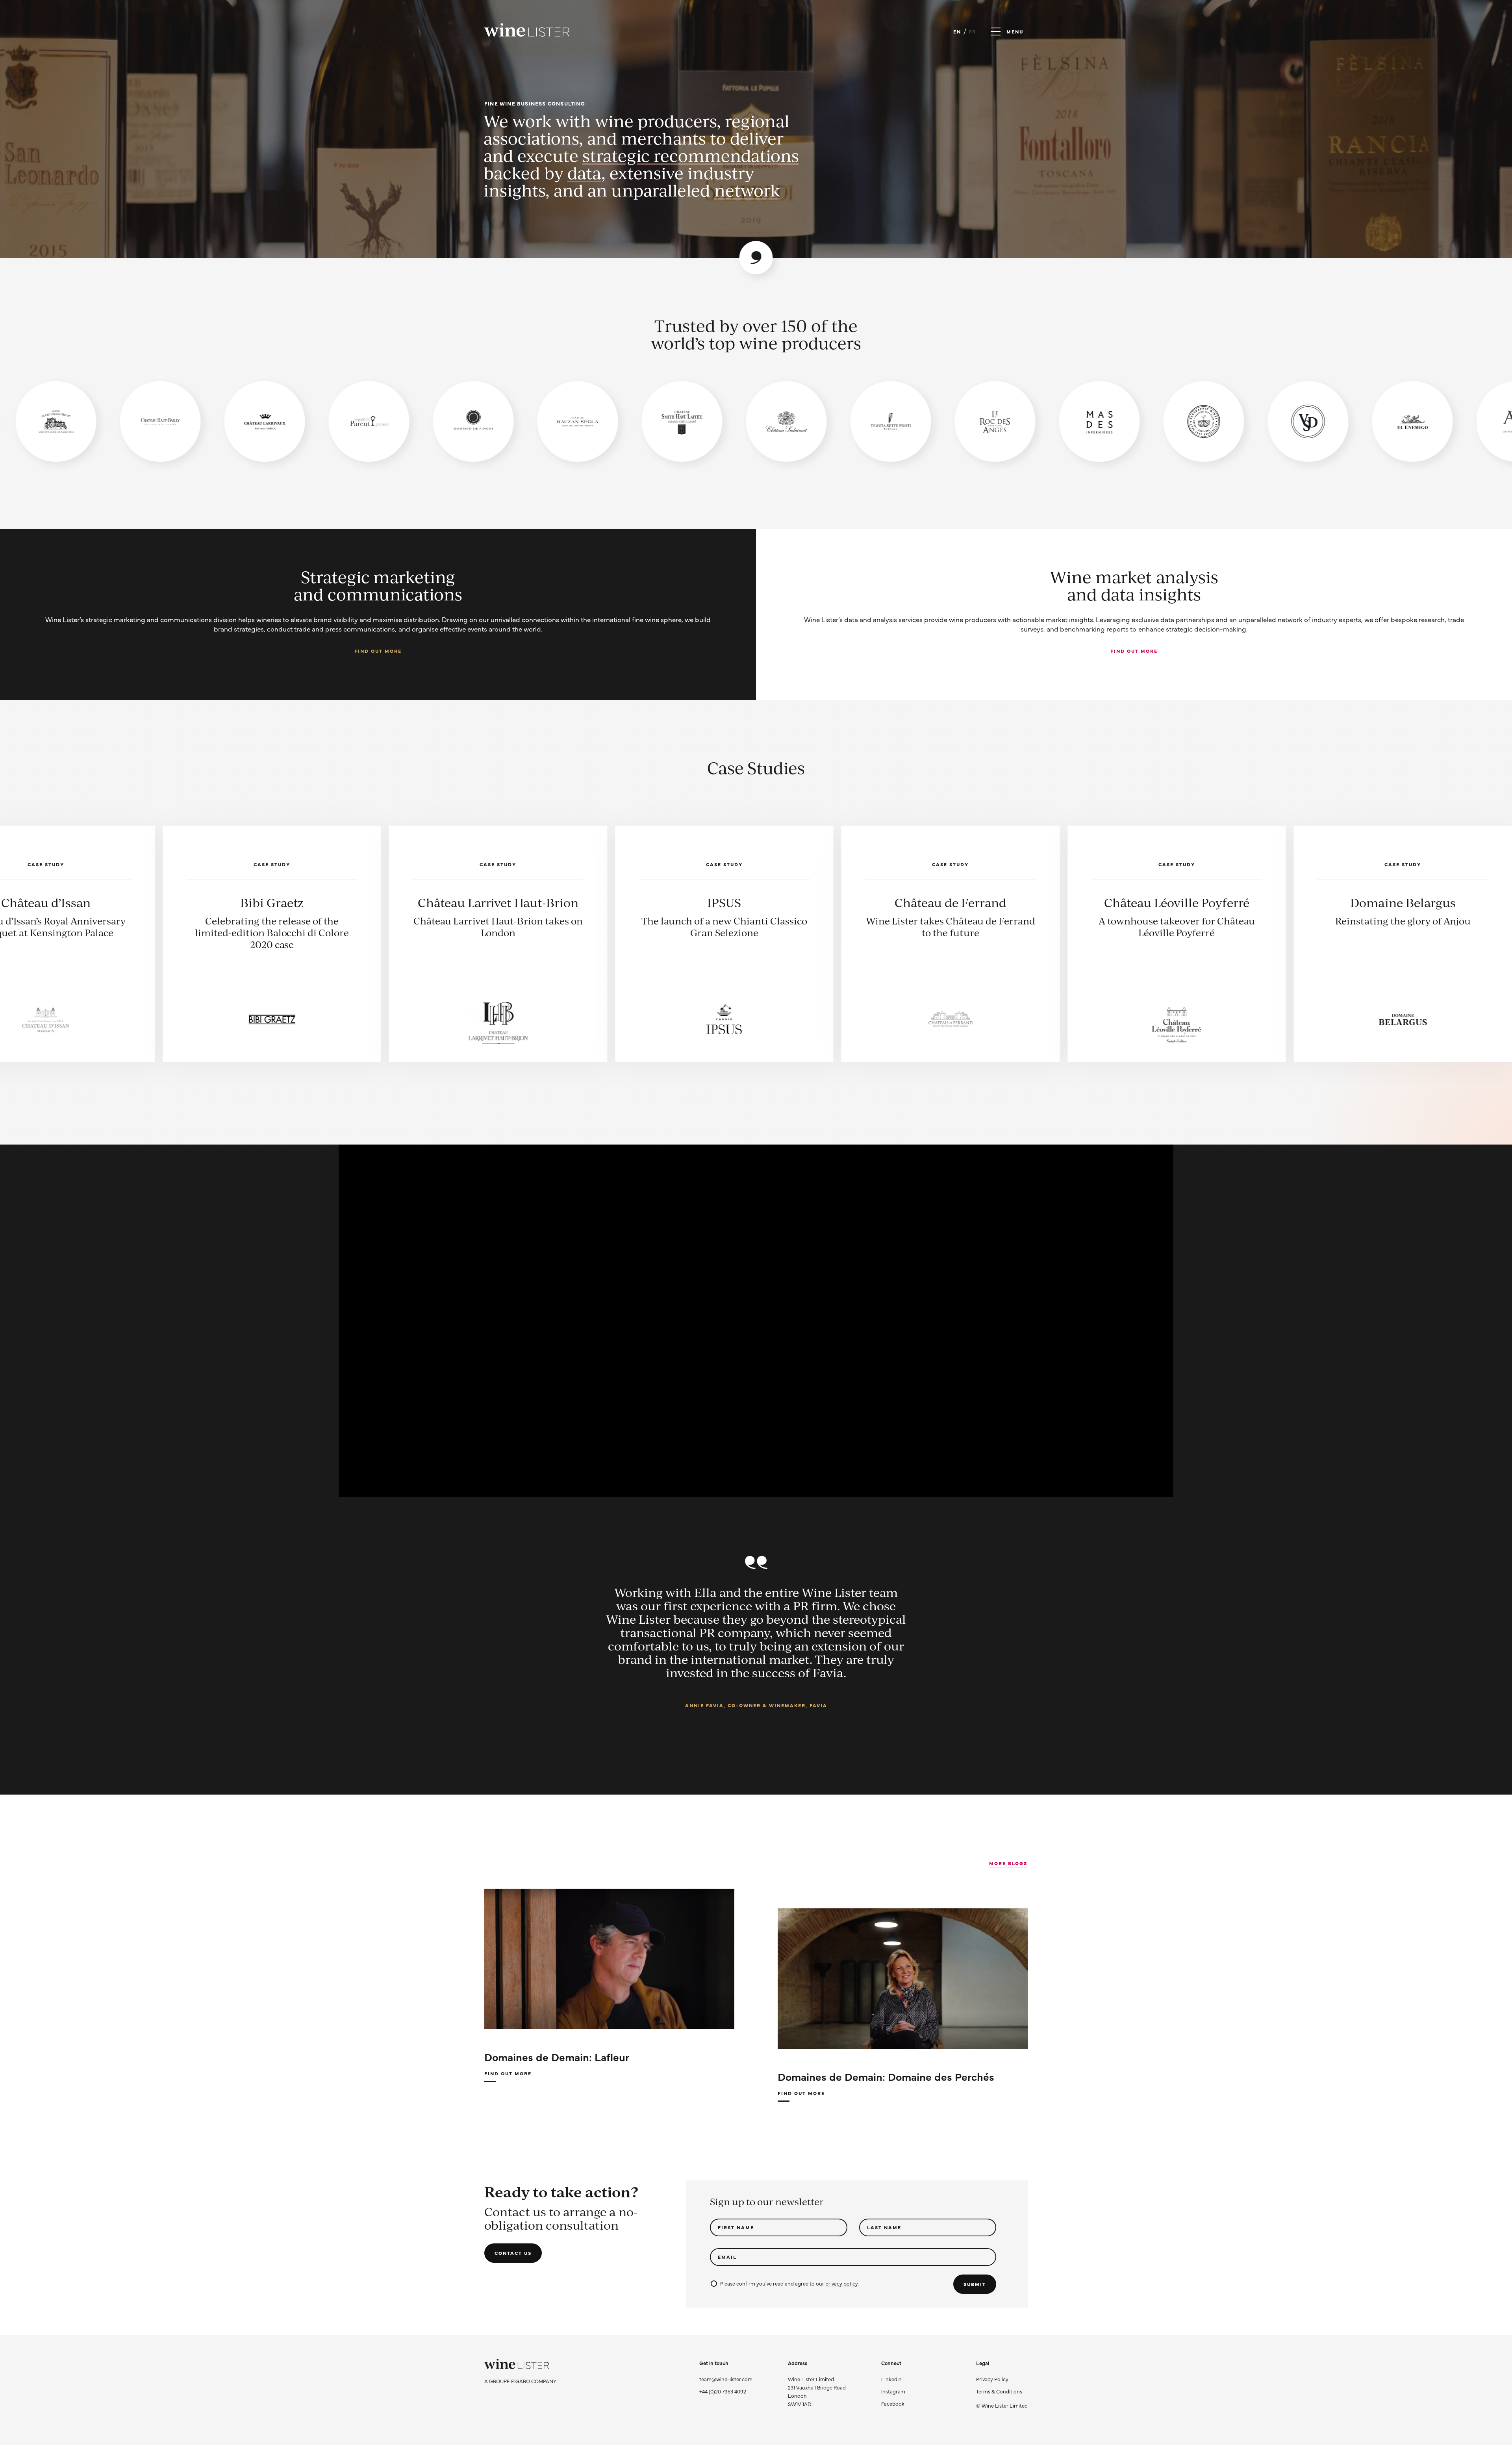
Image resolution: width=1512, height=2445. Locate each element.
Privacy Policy (992, 2379)
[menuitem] (1002, 2379)
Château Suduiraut (385, 902)
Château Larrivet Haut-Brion (1064, 902)
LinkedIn (891, 2379)
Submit (975, 2284)
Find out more (378, 651)
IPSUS (1290, 902)
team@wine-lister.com (726, 2379)
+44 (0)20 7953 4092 (723, 2391)
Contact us (513, 2253)
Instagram (893, 2391)
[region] (756, 421)
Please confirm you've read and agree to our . (789, 2283)
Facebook (893, 2403)
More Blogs (1008, 1863)
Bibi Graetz (838, 902)
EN (957, 31)
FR (972, 31)
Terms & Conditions (999, 2391)
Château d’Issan (611, 902)
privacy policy (841, 2283)
